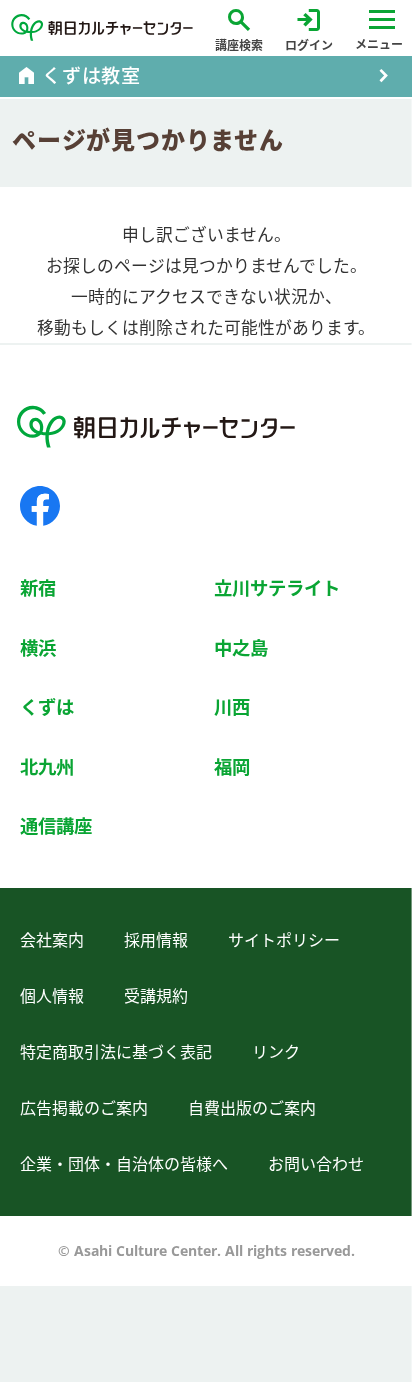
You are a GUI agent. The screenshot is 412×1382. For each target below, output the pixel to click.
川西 (232, 706)
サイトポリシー (284, 940)
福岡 (232, 766)
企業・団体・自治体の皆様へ (124, 1164)
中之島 (241, 647)
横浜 (38, 647)
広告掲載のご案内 (84, 1108)
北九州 (47, 766)
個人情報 (52, 996)
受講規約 (156, 996)
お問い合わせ (316, 1164)
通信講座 (56, 825)
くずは (47, 706)
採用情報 (156, 940)
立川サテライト (277, 587)
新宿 (38, 587)
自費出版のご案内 (252, 1108)
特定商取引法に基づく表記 (116, 1052)
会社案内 (52, 940)
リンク (276, 1052)
